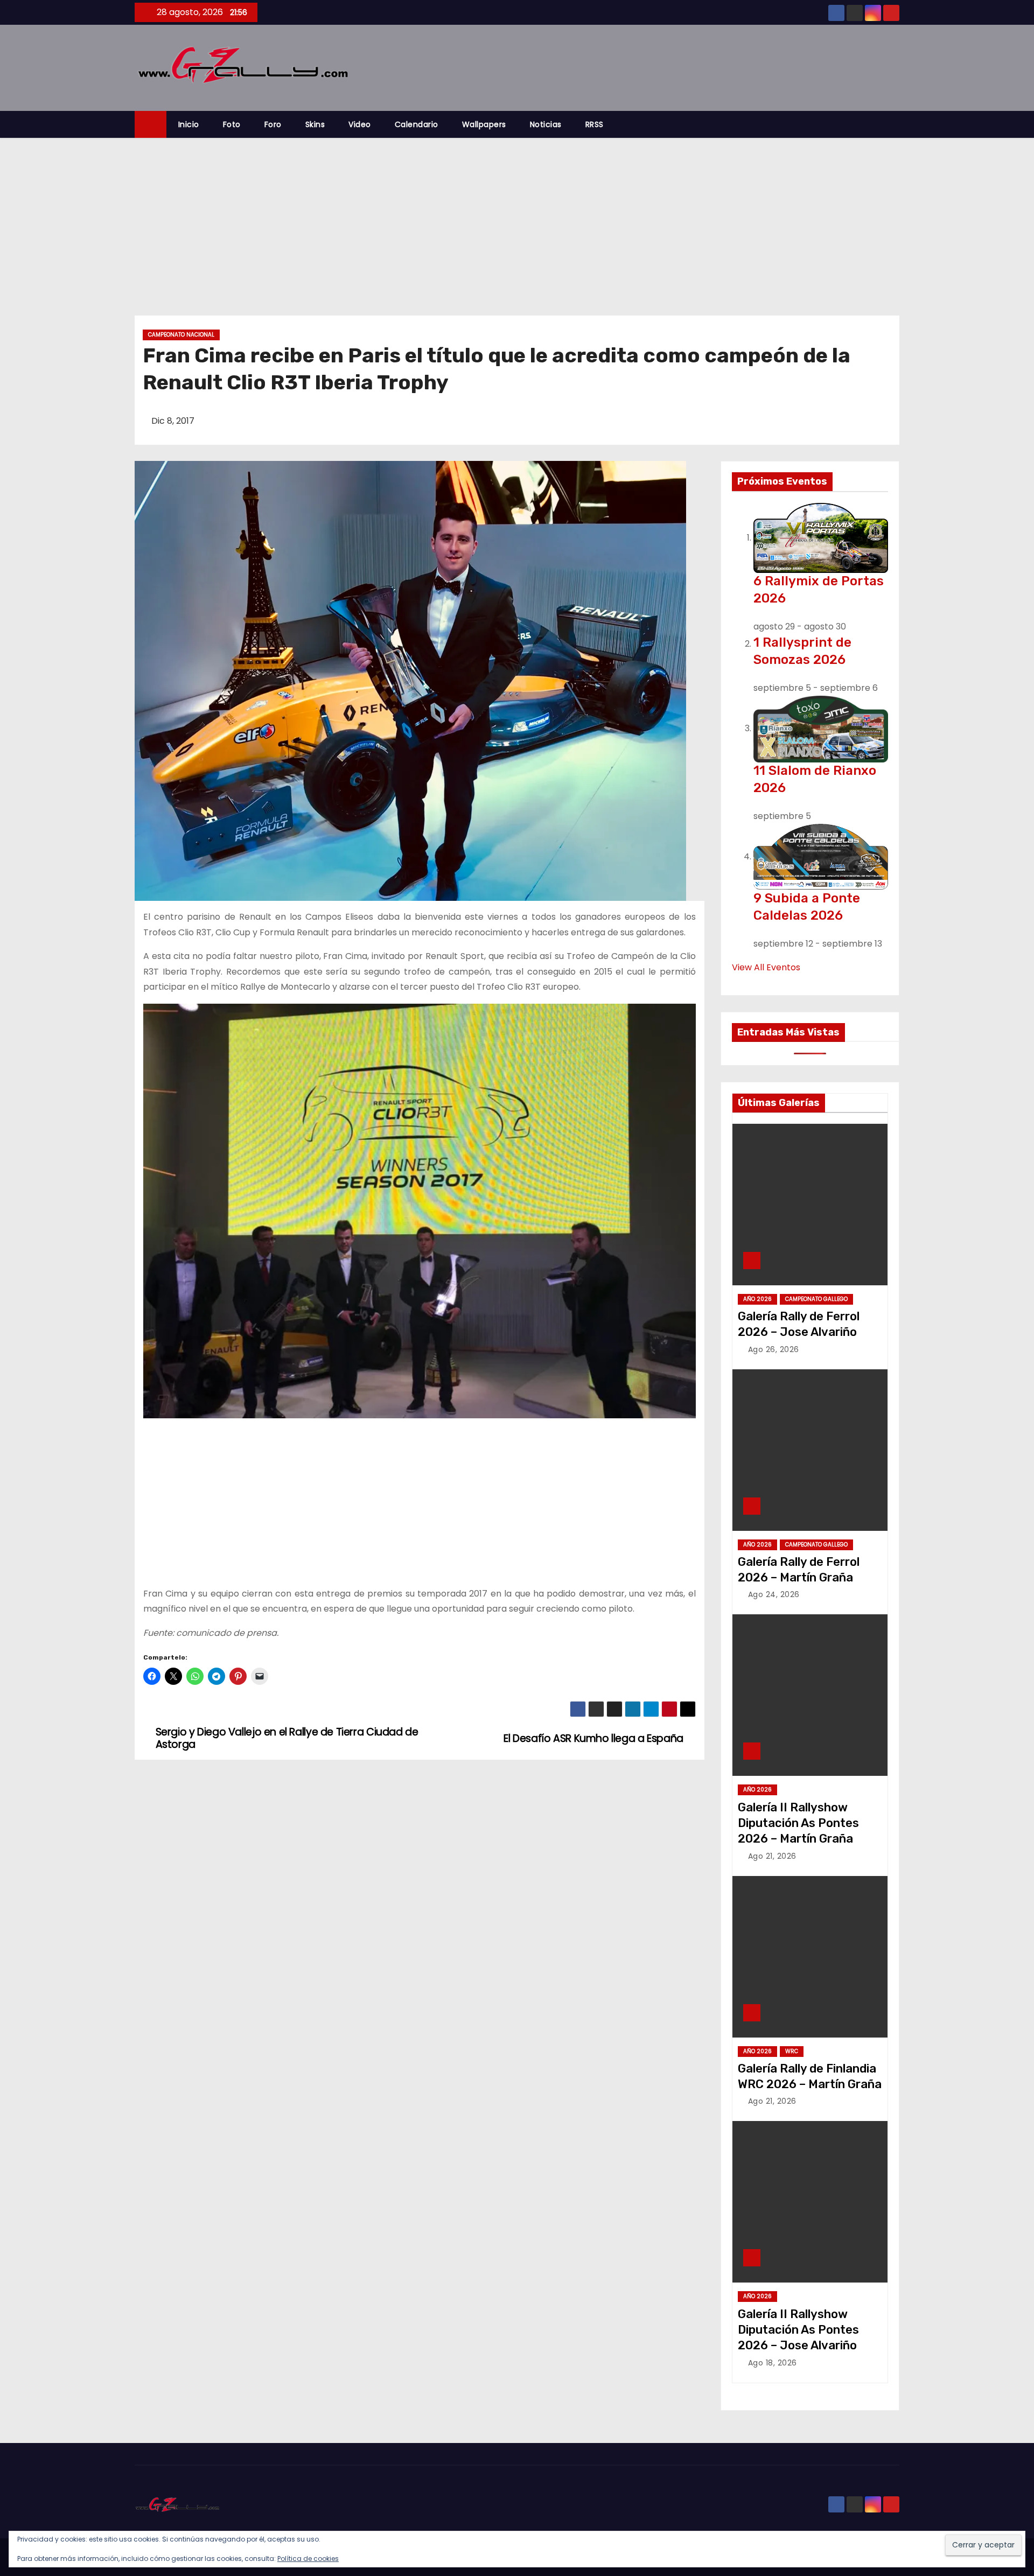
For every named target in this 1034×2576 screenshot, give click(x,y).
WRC (792, 2051)
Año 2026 (757, 1299)
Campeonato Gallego (816, 1299)
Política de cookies (308, 2558)
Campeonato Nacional (181, 335)
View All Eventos (766, 967)
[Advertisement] (517, 219)
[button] (896, 124)
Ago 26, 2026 (774, 1349)
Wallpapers (484, 124)
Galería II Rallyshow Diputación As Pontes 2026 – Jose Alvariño (798, 2330)
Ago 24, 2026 (774, 1594)
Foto (232, 124)
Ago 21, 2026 (772, 1856)
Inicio (189, 124)
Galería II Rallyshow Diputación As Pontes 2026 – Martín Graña (798, 1823)
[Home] (151, 125)
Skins (315, 124)
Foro (273, 124)
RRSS (595, 124)
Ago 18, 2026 (773, 2363)
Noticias (546, 124)
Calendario (417, 124)
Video (360, 124)
